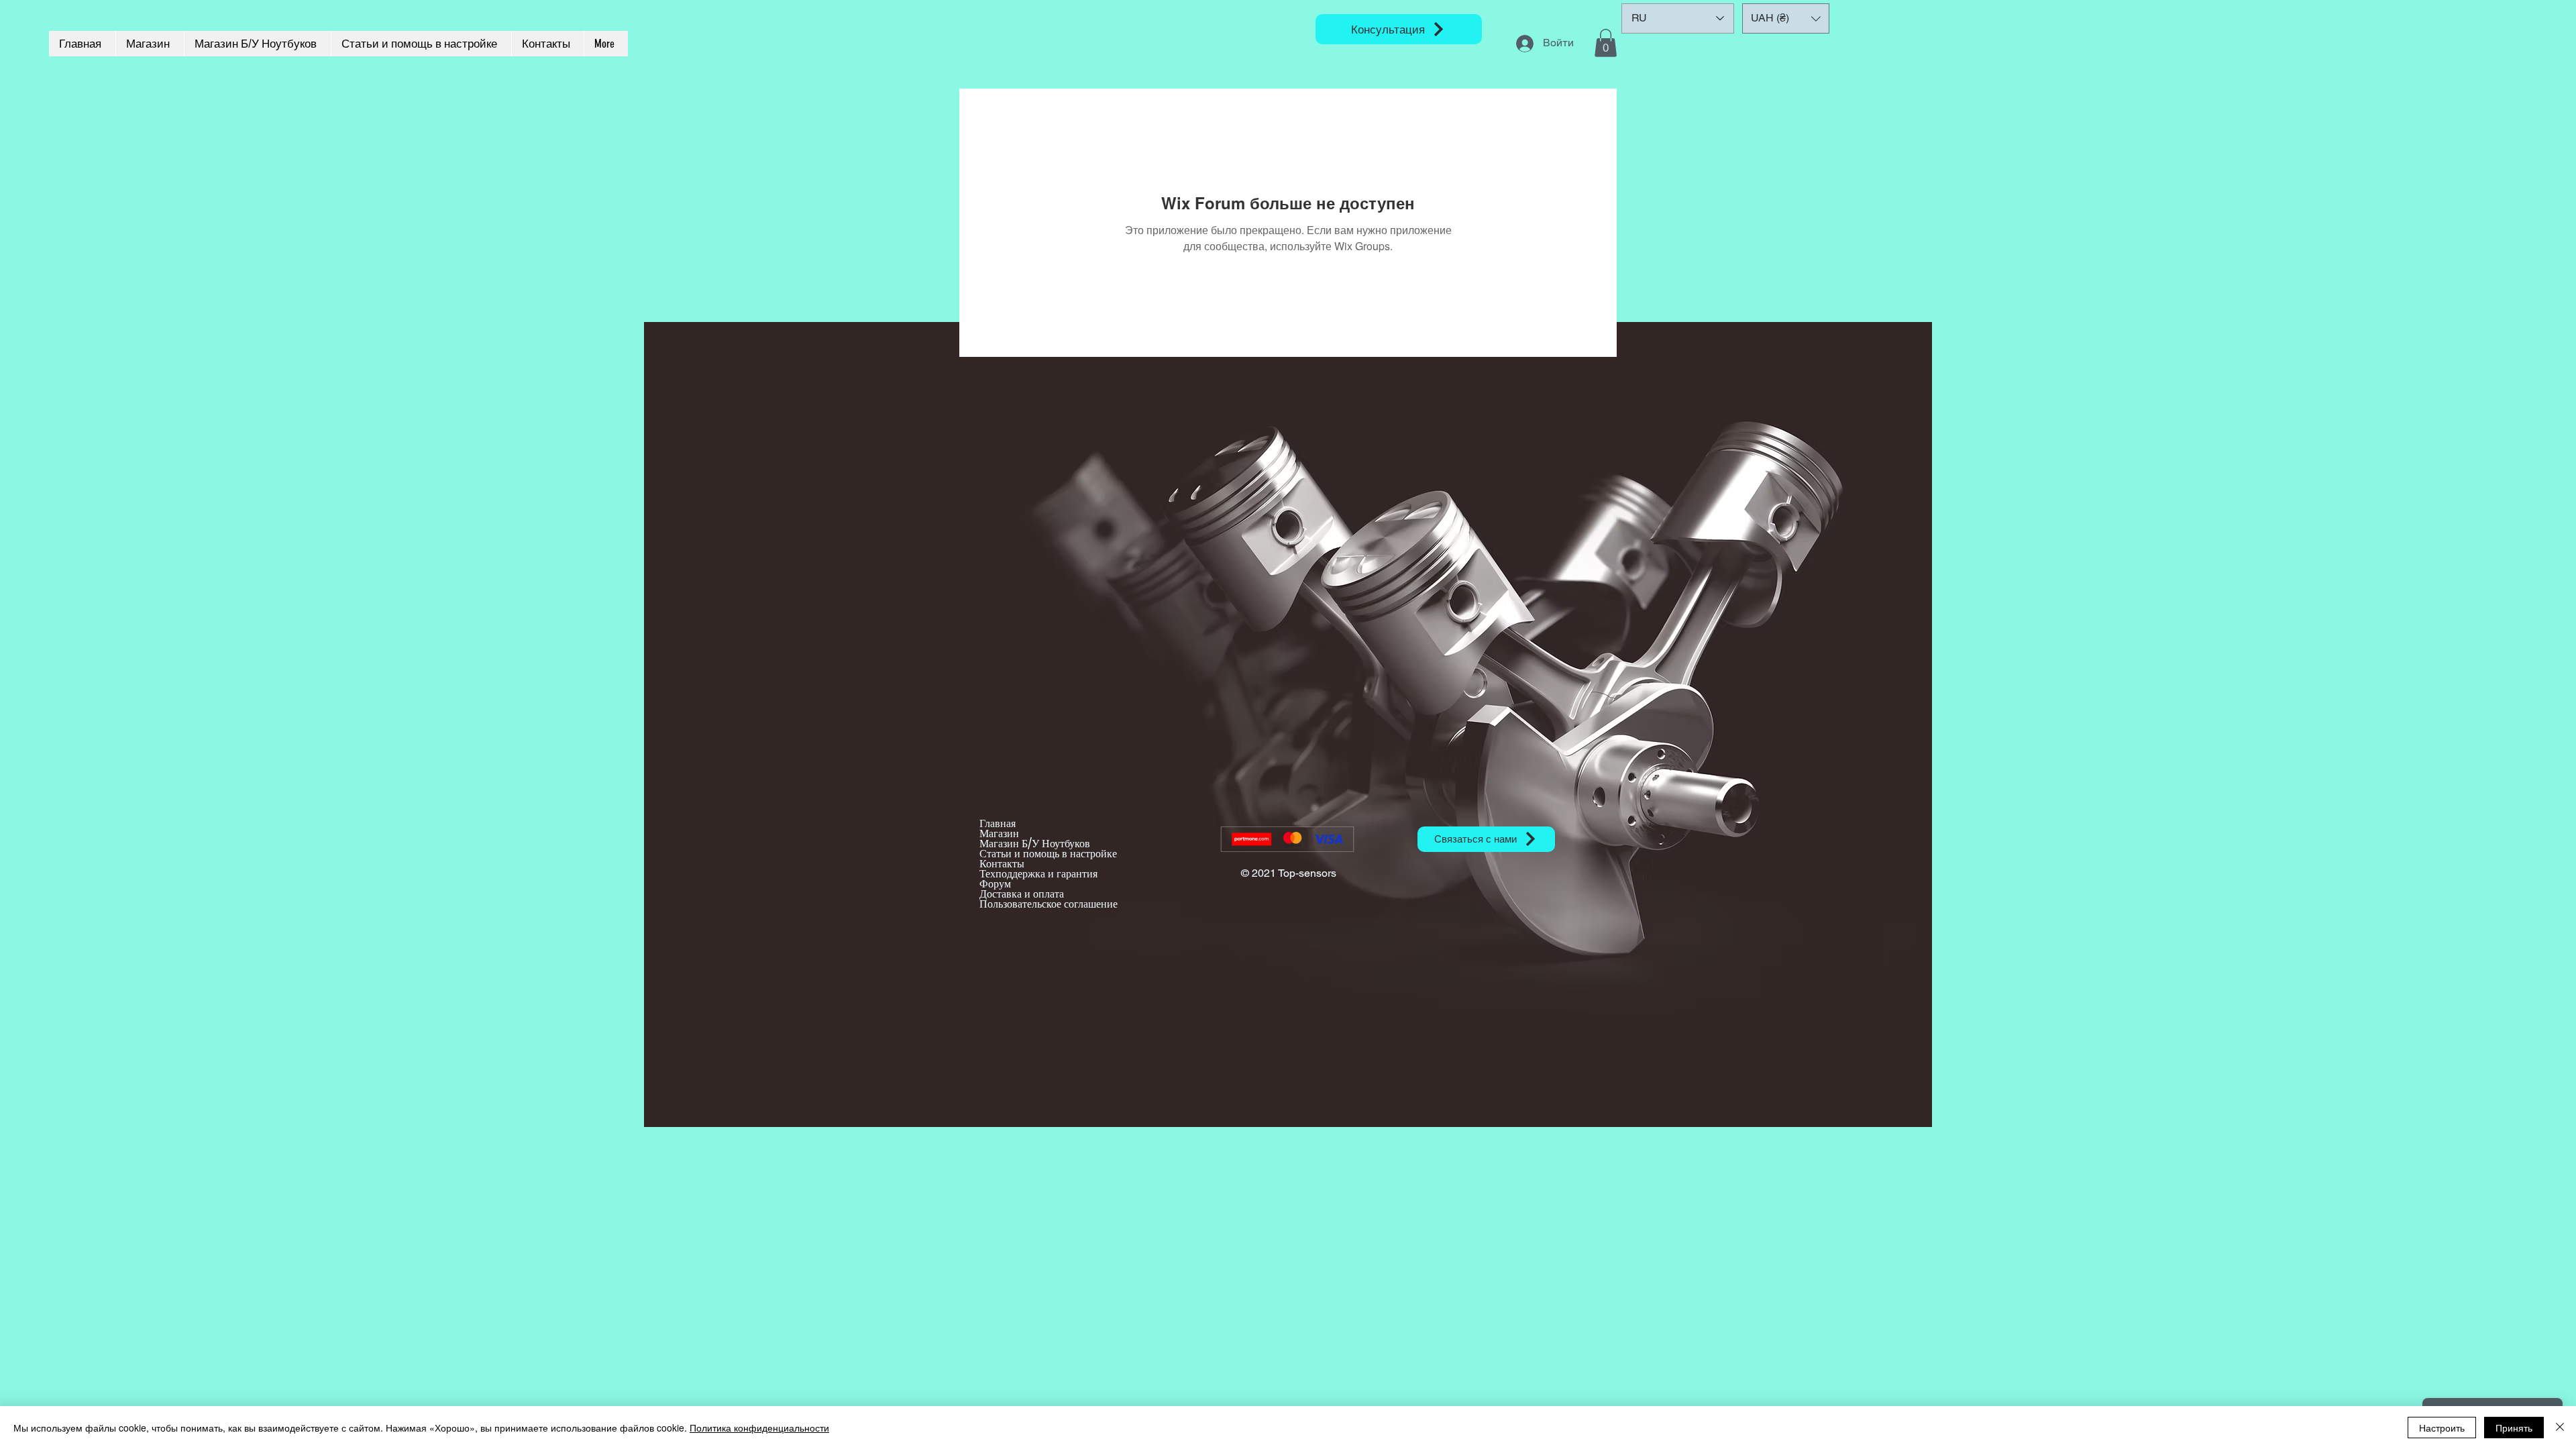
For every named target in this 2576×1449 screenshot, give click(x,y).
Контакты (1002, 864)
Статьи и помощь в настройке (1048, 854)
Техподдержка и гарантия (1038, 874)
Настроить (2442, 1428)
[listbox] (1786, 18)
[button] (1606, 43)
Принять (2514, 1428)
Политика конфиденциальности (759, 1428)
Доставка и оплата (1022, 894)
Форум (995, 884)
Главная (998, 823)
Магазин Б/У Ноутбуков (1035, 844)
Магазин (999, 834)
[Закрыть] (2560, 1428)
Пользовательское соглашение (1049, 904)
